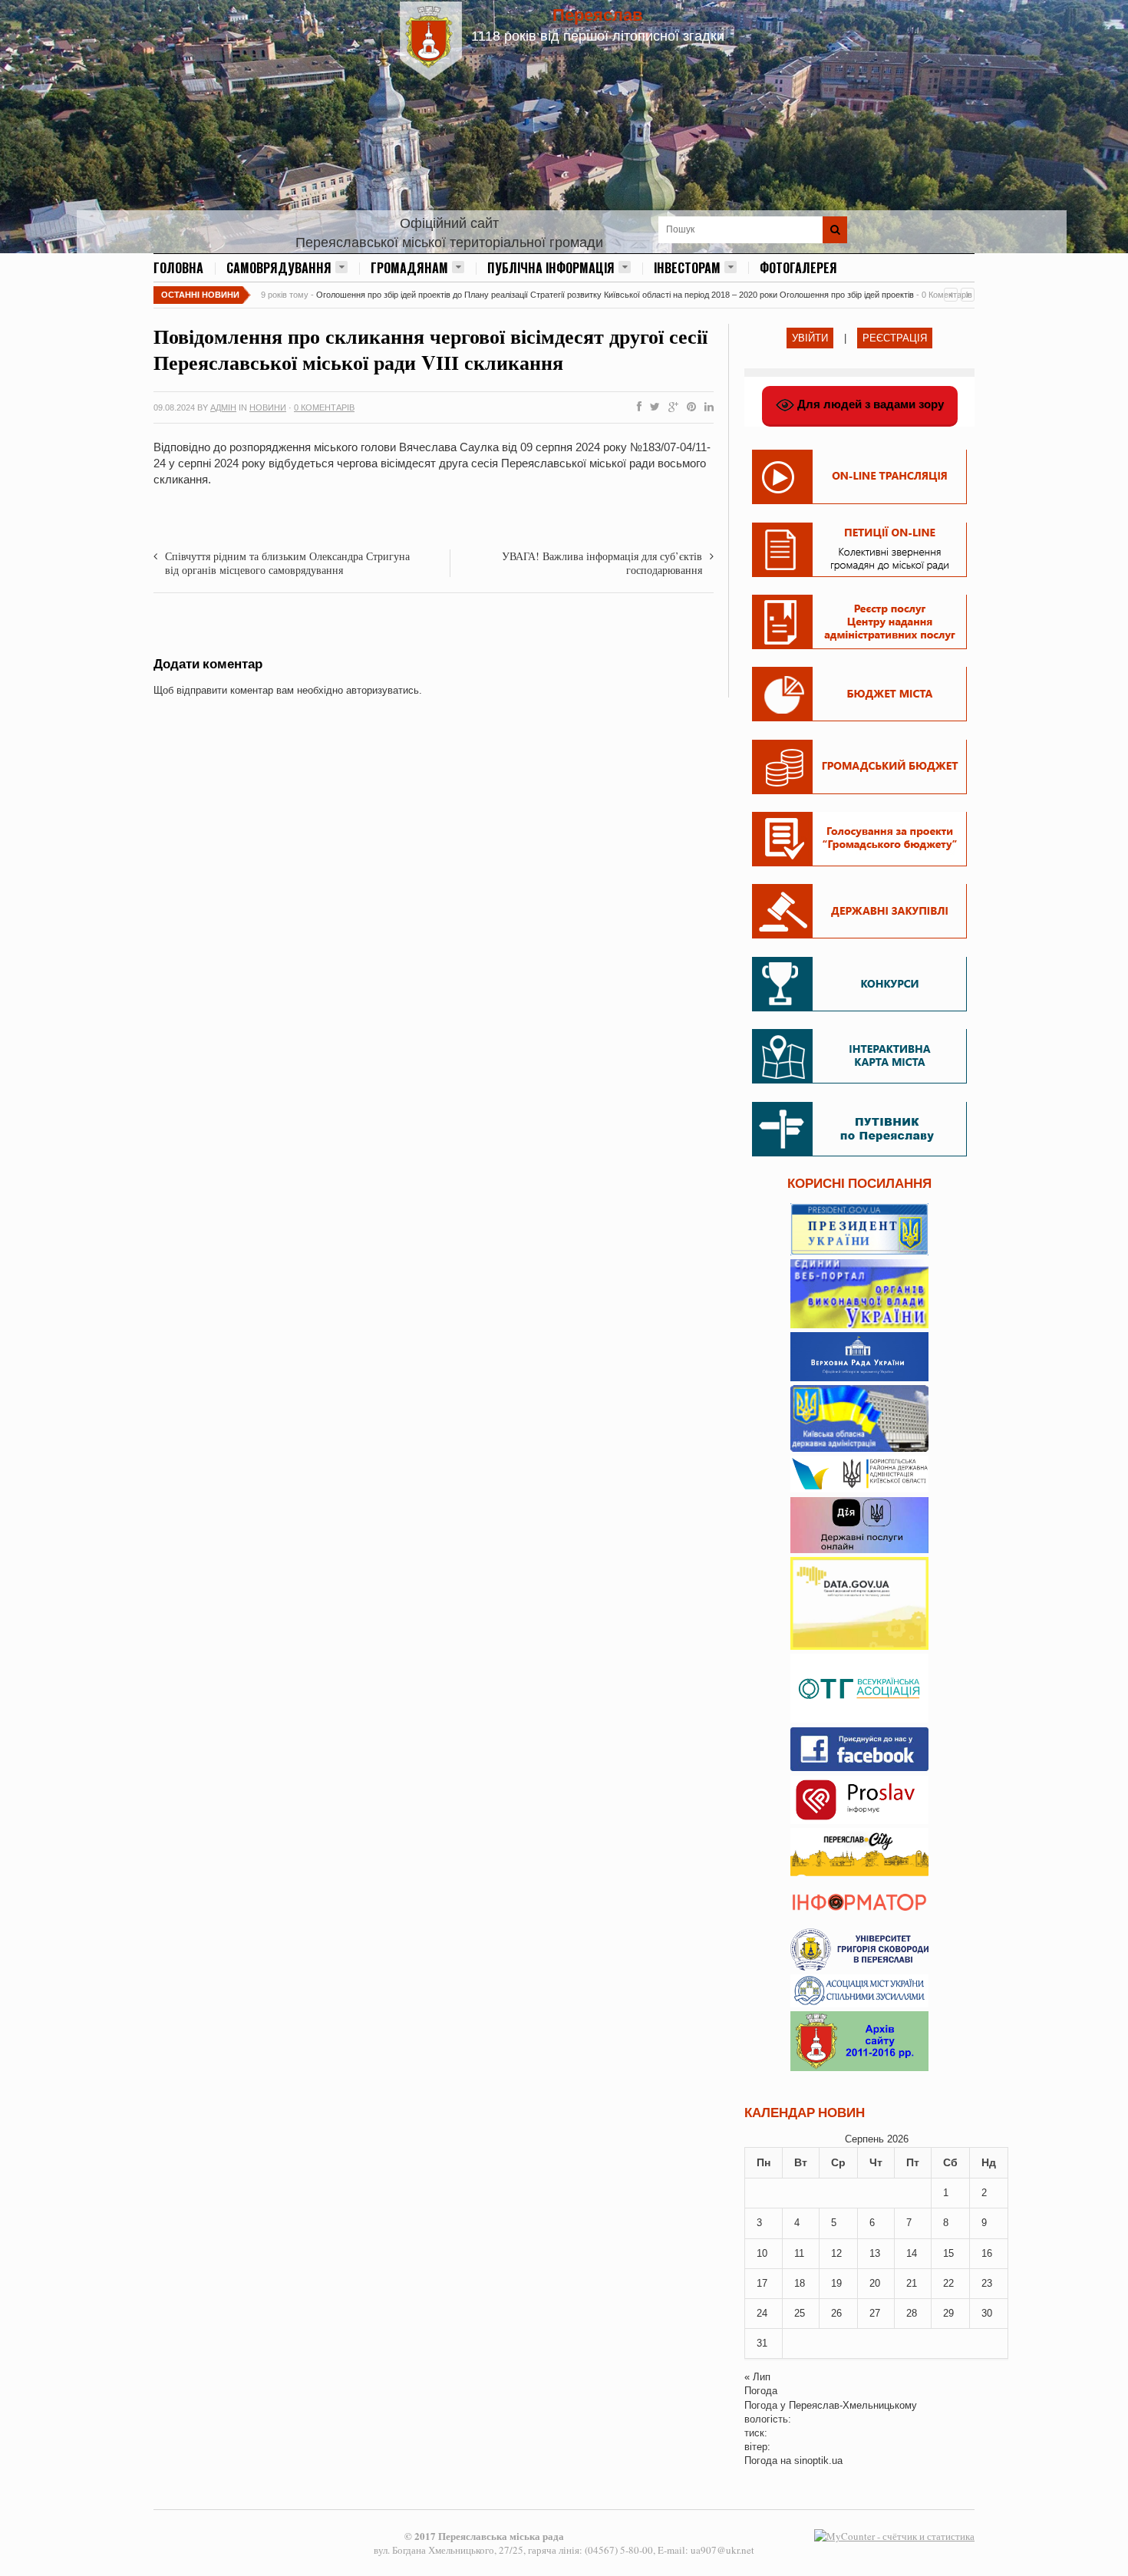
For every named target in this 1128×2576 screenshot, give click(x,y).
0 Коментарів (324, 407)
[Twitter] (652, 407)
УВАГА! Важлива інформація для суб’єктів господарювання (602, 563)
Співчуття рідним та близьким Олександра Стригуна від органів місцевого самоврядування (287, 563)
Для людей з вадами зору (869, 404)
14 (912, 2253)
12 (836, 2253)
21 (912, 2283)
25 (800, 2313)
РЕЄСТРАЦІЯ (895, 338)
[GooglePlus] (670, 407)
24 (762, 2313)
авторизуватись (383, 690)
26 (836, 2313)
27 (875, 2313)
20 (875, 2283)
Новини (268, 407)
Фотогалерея (798, 268)
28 (912, 2313)
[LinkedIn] (706, 407)
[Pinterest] (688, 407)
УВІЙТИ (810, 338)
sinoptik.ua (818, 2461)
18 (800, 2283)
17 (762, 2283)
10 (762, 2253)
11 (799, 2253)
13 (875, 2253)
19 (836, 2283)
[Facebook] (636, 407)
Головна (178, 268)
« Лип (757, 2377)
